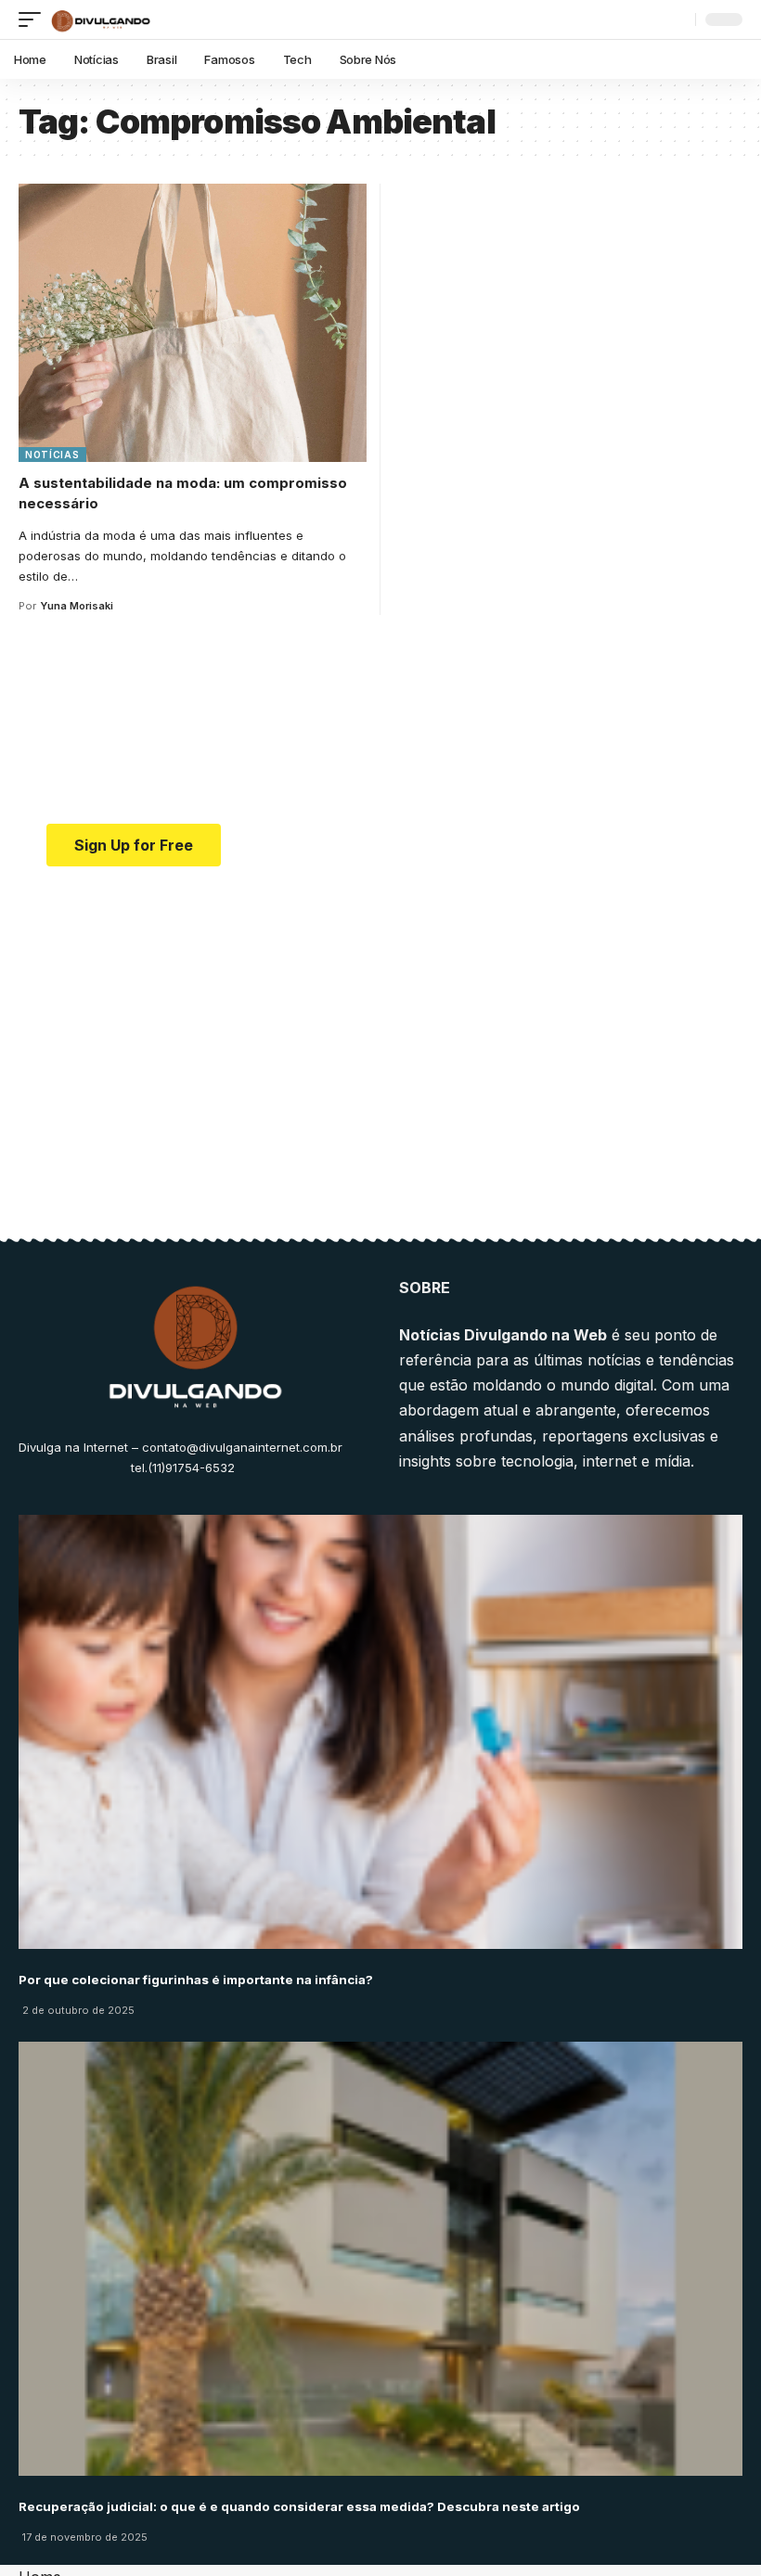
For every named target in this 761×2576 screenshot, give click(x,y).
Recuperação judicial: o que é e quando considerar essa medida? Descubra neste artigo (299, 2506)
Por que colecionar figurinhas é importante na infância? (196, 1980)
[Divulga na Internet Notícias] (101, 19)
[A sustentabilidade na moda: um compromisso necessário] (193, 323)
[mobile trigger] (34, 19)
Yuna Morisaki (77, 606)
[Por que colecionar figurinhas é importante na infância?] (380, 1732)
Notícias (52, 455)
